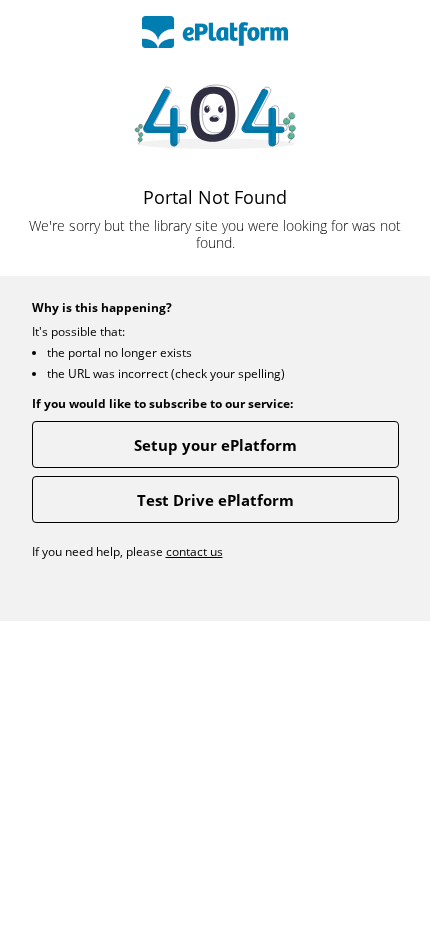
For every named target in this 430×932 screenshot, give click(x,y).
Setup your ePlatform (215, 445)
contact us (194, 551)
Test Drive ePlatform (215, 500)
